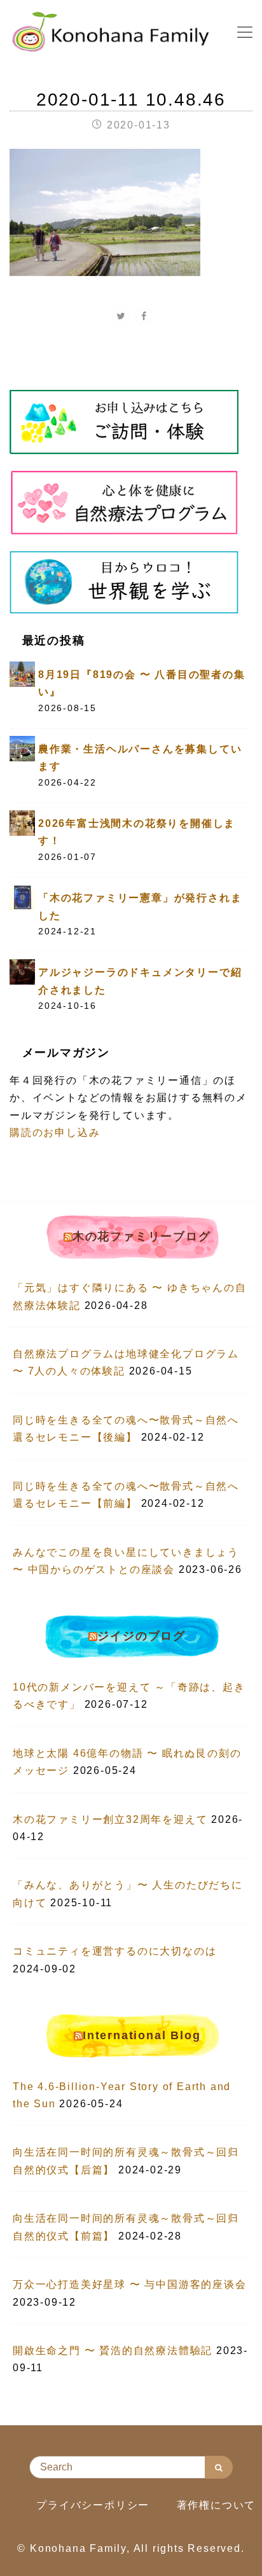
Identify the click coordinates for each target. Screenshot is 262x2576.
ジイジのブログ (141, 1636)
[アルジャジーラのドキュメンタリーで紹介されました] (22, 972)
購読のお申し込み (55, 1132)
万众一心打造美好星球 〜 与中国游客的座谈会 (130, 2284)
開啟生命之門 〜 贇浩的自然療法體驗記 (113, 2351)
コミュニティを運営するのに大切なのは (114, 1951)
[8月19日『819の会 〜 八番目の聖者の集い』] (22, 673)
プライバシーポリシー (93, 2505)
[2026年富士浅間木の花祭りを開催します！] (22, 822)
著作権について (217, 2505)
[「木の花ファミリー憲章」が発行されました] (22, 897)
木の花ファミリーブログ (142, 1236)
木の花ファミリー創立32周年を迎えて (110, 1819)
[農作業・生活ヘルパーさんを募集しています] (22, 748)
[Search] (219, 2467)
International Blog (141, 2035)
